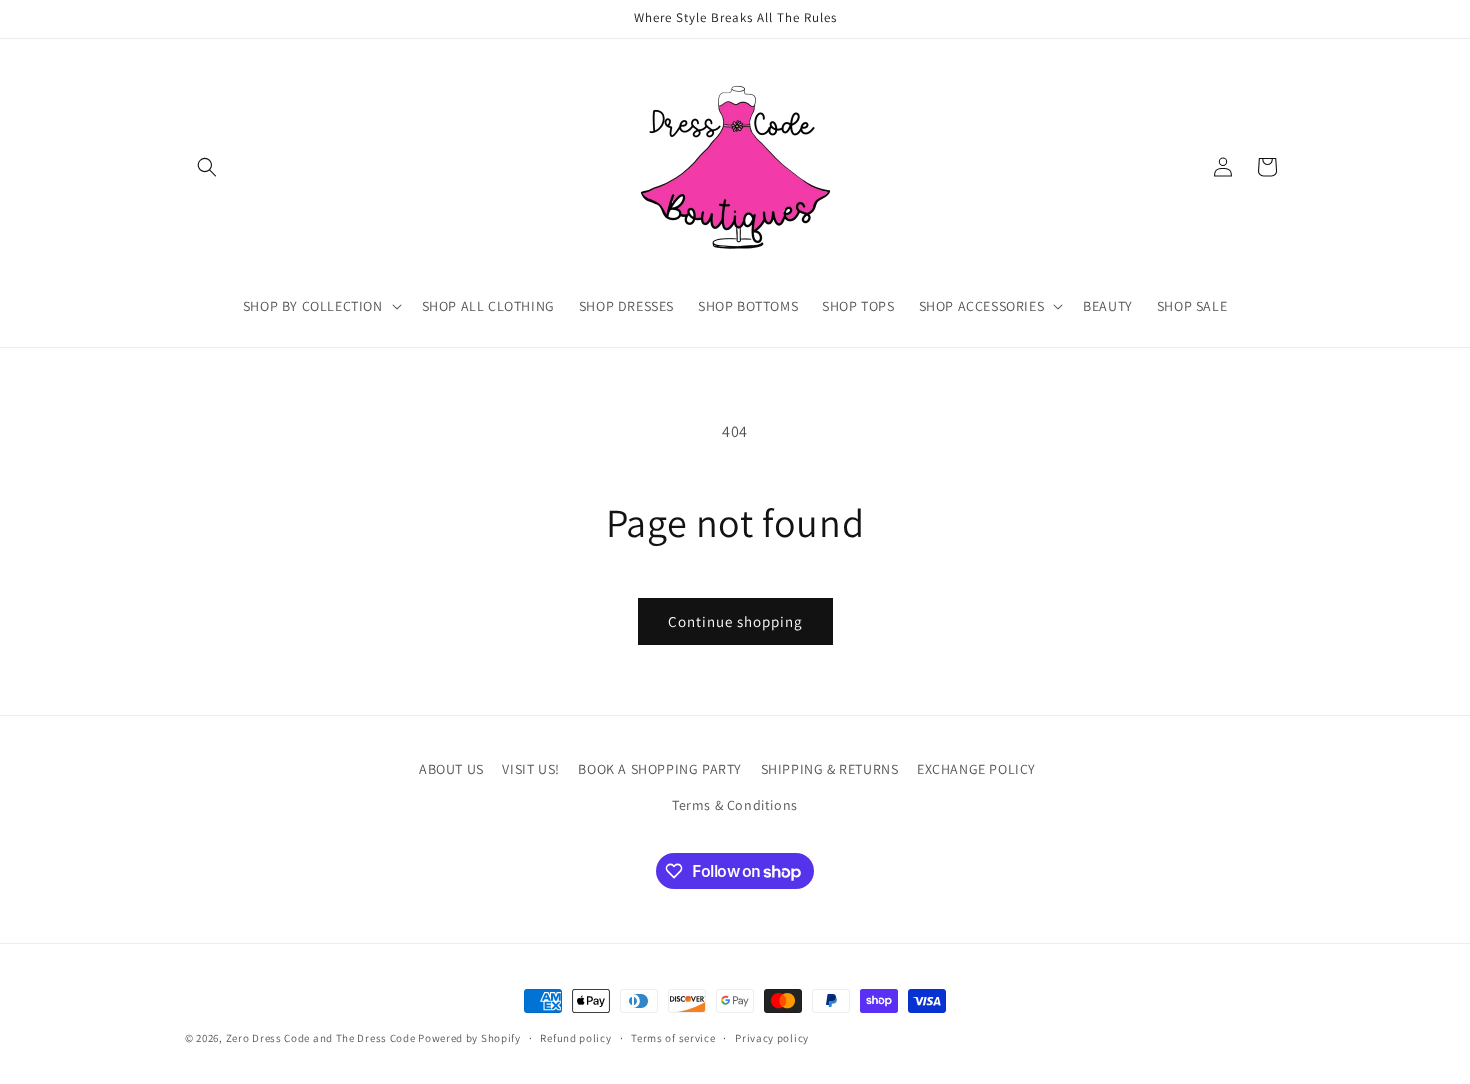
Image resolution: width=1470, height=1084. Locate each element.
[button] (207, 167)
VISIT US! (530, 769)
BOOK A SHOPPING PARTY (660, 769)
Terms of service (673, 1038)
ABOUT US (451, 769)
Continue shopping (735, 621)
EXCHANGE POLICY (976, 769)
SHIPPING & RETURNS (830, 769)
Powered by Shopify (469, 1038)
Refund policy (575, 1038)
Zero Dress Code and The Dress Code (321, 1038)
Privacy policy (772, 1038)
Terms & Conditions (735, 805)
